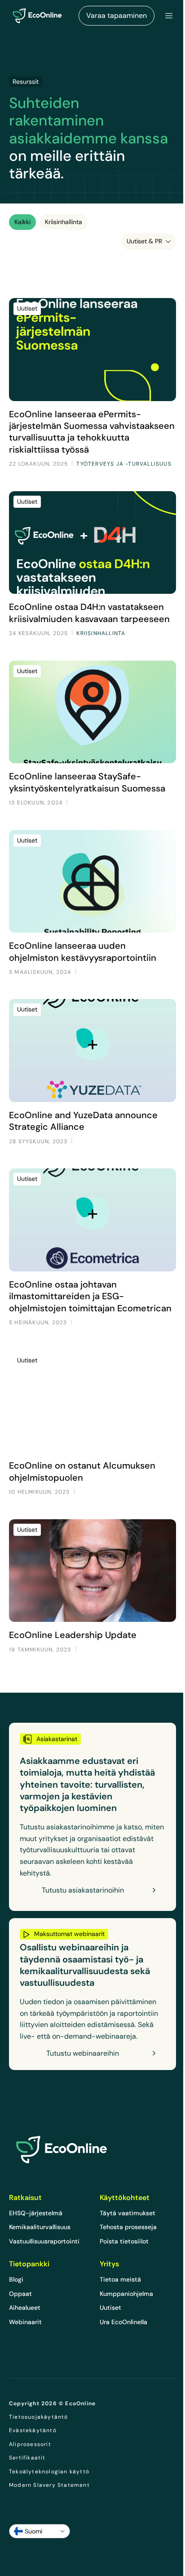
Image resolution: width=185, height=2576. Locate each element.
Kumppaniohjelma (126, 2294)
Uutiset (110, 2308)
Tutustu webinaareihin (83, 2053)
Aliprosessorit (30, 2444)
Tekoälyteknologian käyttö (49, 2472)
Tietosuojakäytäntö (39, 2417)
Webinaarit (25, 2322)
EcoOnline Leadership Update (73, 1635)
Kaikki (22, 222)
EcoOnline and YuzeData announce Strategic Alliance (83, 1121)
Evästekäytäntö (33, 2430)
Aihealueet (25, 2308)
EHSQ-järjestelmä (36, 2213)
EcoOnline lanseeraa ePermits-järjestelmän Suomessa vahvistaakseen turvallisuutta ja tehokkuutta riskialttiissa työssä (92, 432)
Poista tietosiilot (124, 2241)
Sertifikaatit (27, 2458)
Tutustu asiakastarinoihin (83, 1890)
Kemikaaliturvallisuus (40, 2227)
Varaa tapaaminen (117, 15)
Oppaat (20, 2294)
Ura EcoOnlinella (123, 2322)
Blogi (16, 2279)
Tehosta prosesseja (128, 2227)
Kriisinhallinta (64, 222)
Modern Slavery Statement (49, 2485)
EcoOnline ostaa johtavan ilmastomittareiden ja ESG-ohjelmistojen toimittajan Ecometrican (90, 1296)
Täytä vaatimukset (128, 2213)
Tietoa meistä (120, 2279)
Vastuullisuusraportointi (44, 2241)
